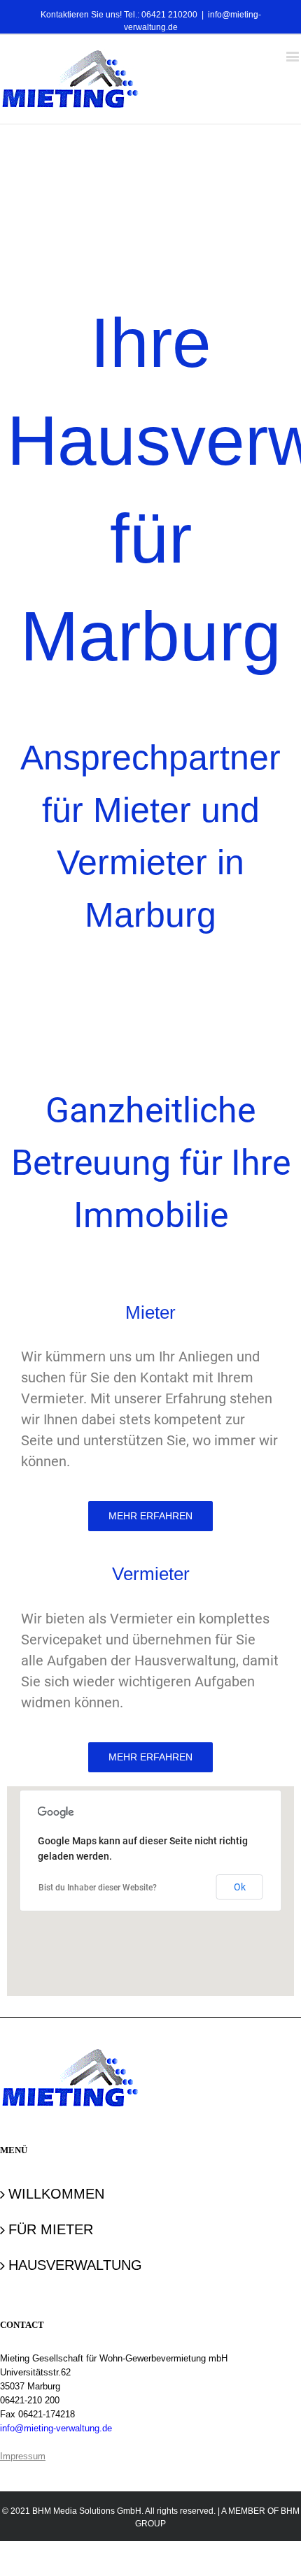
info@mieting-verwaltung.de (56, 2428)
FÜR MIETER (51, 2229)
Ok (240, 1887)
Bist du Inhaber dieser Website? (98, 1888)
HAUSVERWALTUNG (75, 2265)
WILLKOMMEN (56, 2194)
